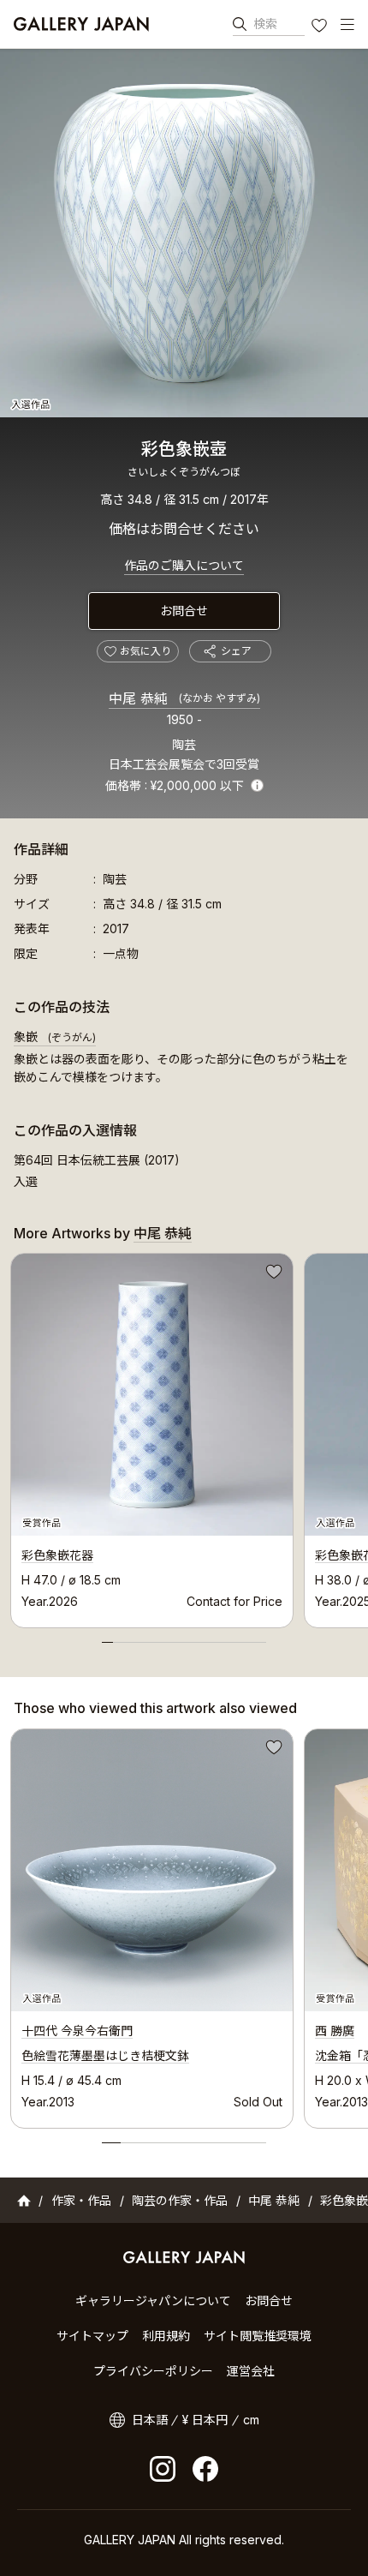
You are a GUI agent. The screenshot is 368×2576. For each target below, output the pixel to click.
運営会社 (251, 2371)
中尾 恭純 (184, 698)
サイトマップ (92, 2336)
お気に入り (321, 27)
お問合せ (184, 611)
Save (272, 1274)
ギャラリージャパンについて (153, 2300)
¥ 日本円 (205, 2420)
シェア (236, 651)
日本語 (150, 2420)
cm (251, 2420)
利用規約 (166, 2336)
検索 (265, 24)
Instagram (163, 2469)
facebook (205, 2469)
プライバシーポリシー (153, 2371)
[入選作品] (184, 233)
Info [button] (257, 785)
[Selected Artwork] (152, 1870)
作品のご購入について (184, 565)
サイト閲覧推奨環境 (258, 2336)
